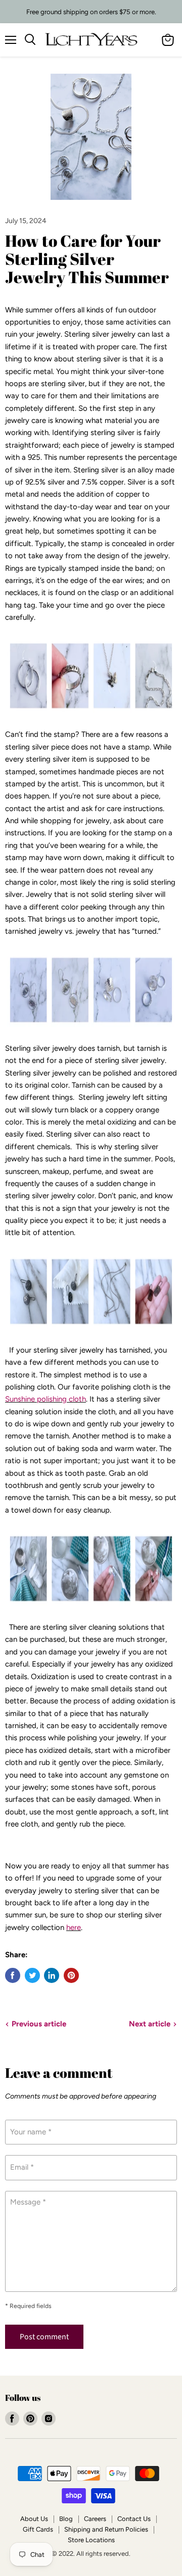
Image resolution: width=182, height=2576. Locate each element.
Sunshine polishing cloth (45, 1399)
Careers (95, 2519)
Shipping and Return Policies (106, 2529)
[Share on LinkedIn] (52, 1975)
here (74, 1927)
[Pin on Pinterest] (71, 1975)
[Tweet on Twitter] (32, 1975)
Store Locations (91, 2540)
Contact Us (134, 2519)
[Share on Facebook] (13, 1975)
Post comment (44, 2337)
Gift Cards (38, 2529)
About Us (34, 2519)
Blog (66, 2519)
